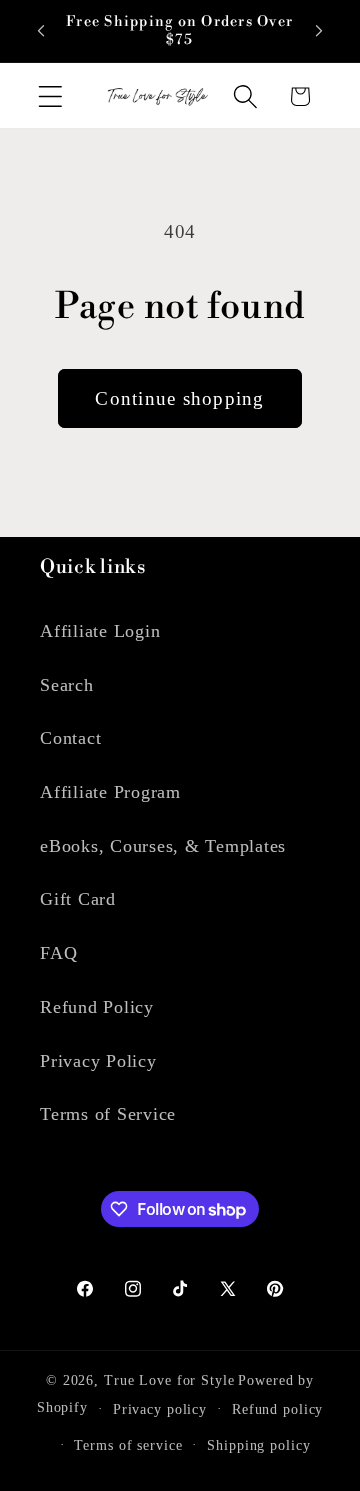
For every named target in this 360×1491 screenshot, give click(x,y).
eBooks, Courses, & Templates (163, 846)
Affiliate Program (110, 792)
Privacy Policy (98, 1061)
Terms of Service (108, 1114)
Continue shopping (179, 398)
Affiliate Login (100, 631)
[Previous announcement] (41, 31)
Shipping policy (258, 1445)
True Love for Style (169, 1380)
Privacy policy (160, 1409)
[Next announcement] (319, 31)
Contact (70, 738)
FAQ (58, 953)
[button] (50, 96)
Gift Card (78, 899)
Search (67, 685)
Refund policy (277, 1409)
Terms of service (128, 1445)
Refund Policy (97, 1007)
